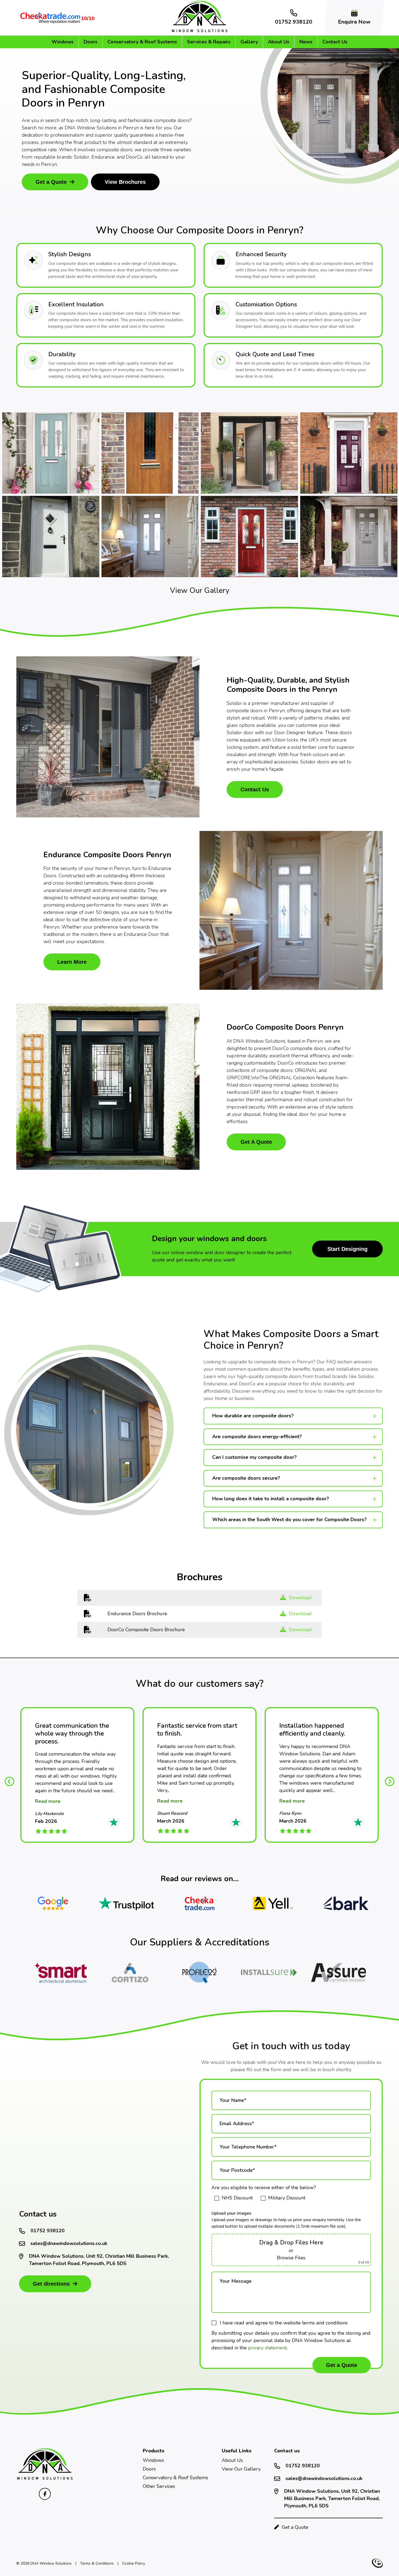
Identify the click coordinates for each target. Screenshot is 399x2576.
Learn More (72, 962)
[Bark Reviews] (346, 1903)
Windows (63, 42)
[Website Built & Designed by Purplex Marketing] (377, 2563)
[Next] (389, 1780)
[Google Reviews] (53, 1903)
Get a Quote (51, 182)
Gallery (249, 42)
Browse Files (291, 2258)
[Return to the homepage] (45, 2479)
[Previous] (9, 1780)
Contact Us (335, 42)
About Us (279, 42)
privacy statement (267, 2348)
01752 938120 (47, 2231)
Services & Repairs (209, 42)
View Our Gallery (200, 590)
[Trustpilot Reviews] (126, 1903)
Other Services (159, 2486)
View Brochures (125, 182)
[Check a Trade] (199, 1903)
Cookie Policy (134, 2563)
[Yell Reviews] (273, 1903)
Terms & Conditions (97, 2563)
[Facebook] (45, 2494)
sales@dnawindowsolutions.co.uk (69, 2243)
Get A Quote (256, 1142)
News (306, 42)
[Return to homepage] (199, 31)
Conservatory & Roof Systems (142, 42)
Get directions (51, 2284)
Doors (91, 42)
